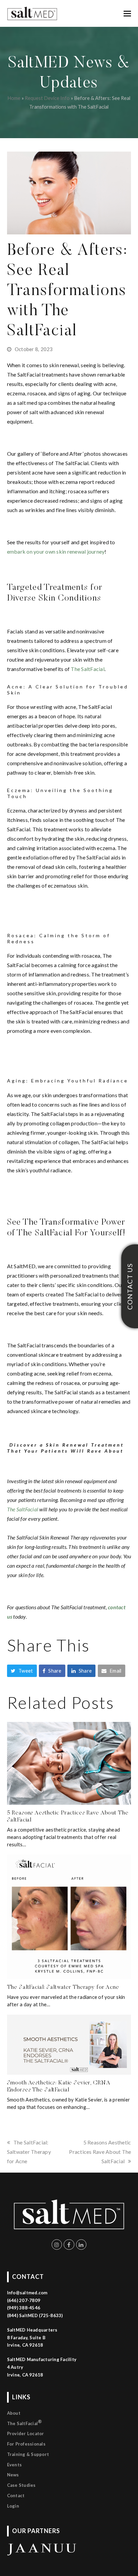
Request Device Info (47, 98)
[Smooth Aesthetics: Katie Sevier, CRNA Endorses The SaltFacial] (69, 2044)
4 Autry (15, 2367)
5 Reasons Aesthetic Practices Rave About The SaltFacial (100, 2152)
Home (14, 98)
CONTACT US (130, 1286)
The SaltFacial (25, 2422)
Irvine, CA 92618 (25, 2375)
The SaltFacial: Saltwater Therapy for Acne (63, 1987)
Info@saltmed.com (27, 2293)
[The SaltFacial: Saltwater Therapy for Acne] (69, 1916)
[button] (127, 13)
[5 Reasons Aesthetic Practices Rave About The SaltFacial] (69, 1762)
